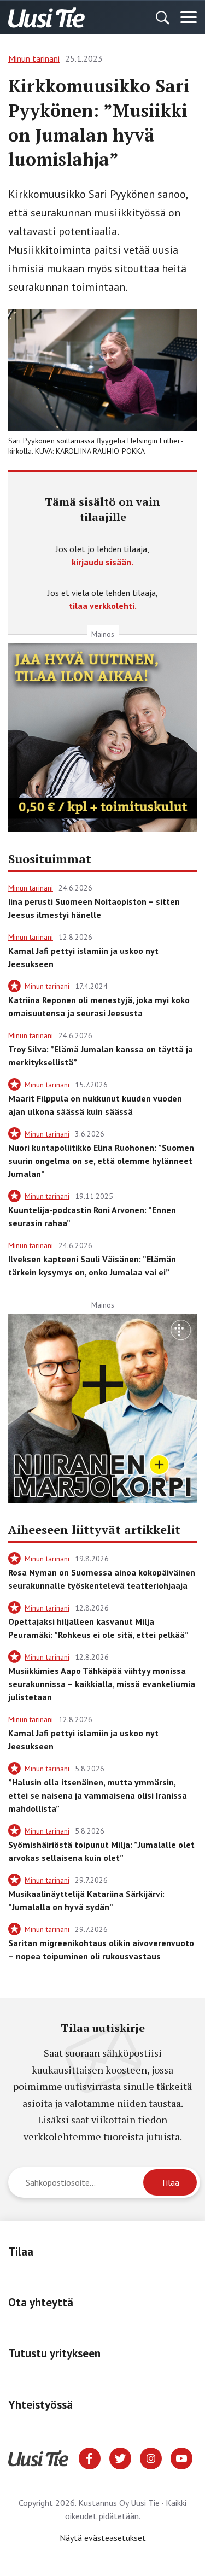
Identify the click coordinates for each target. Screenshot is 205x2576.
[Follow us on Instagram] (151, 2457)
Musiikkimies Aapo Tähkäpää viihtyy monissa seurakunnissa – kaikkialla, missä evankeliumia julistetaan (102, 1684)
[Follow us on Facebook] (90, 2457)
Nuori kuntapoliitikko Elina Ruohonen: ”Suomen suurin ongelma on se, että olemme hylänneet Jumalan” (101, 1161)
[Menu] (189, 17)
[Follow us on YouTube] (181, 2457)
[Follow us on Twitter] (120, 2457)
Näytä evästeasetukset (103, 2538)
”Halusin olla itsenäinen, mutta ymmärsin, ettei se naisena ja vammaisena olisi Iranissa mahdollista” (98, 1795)
